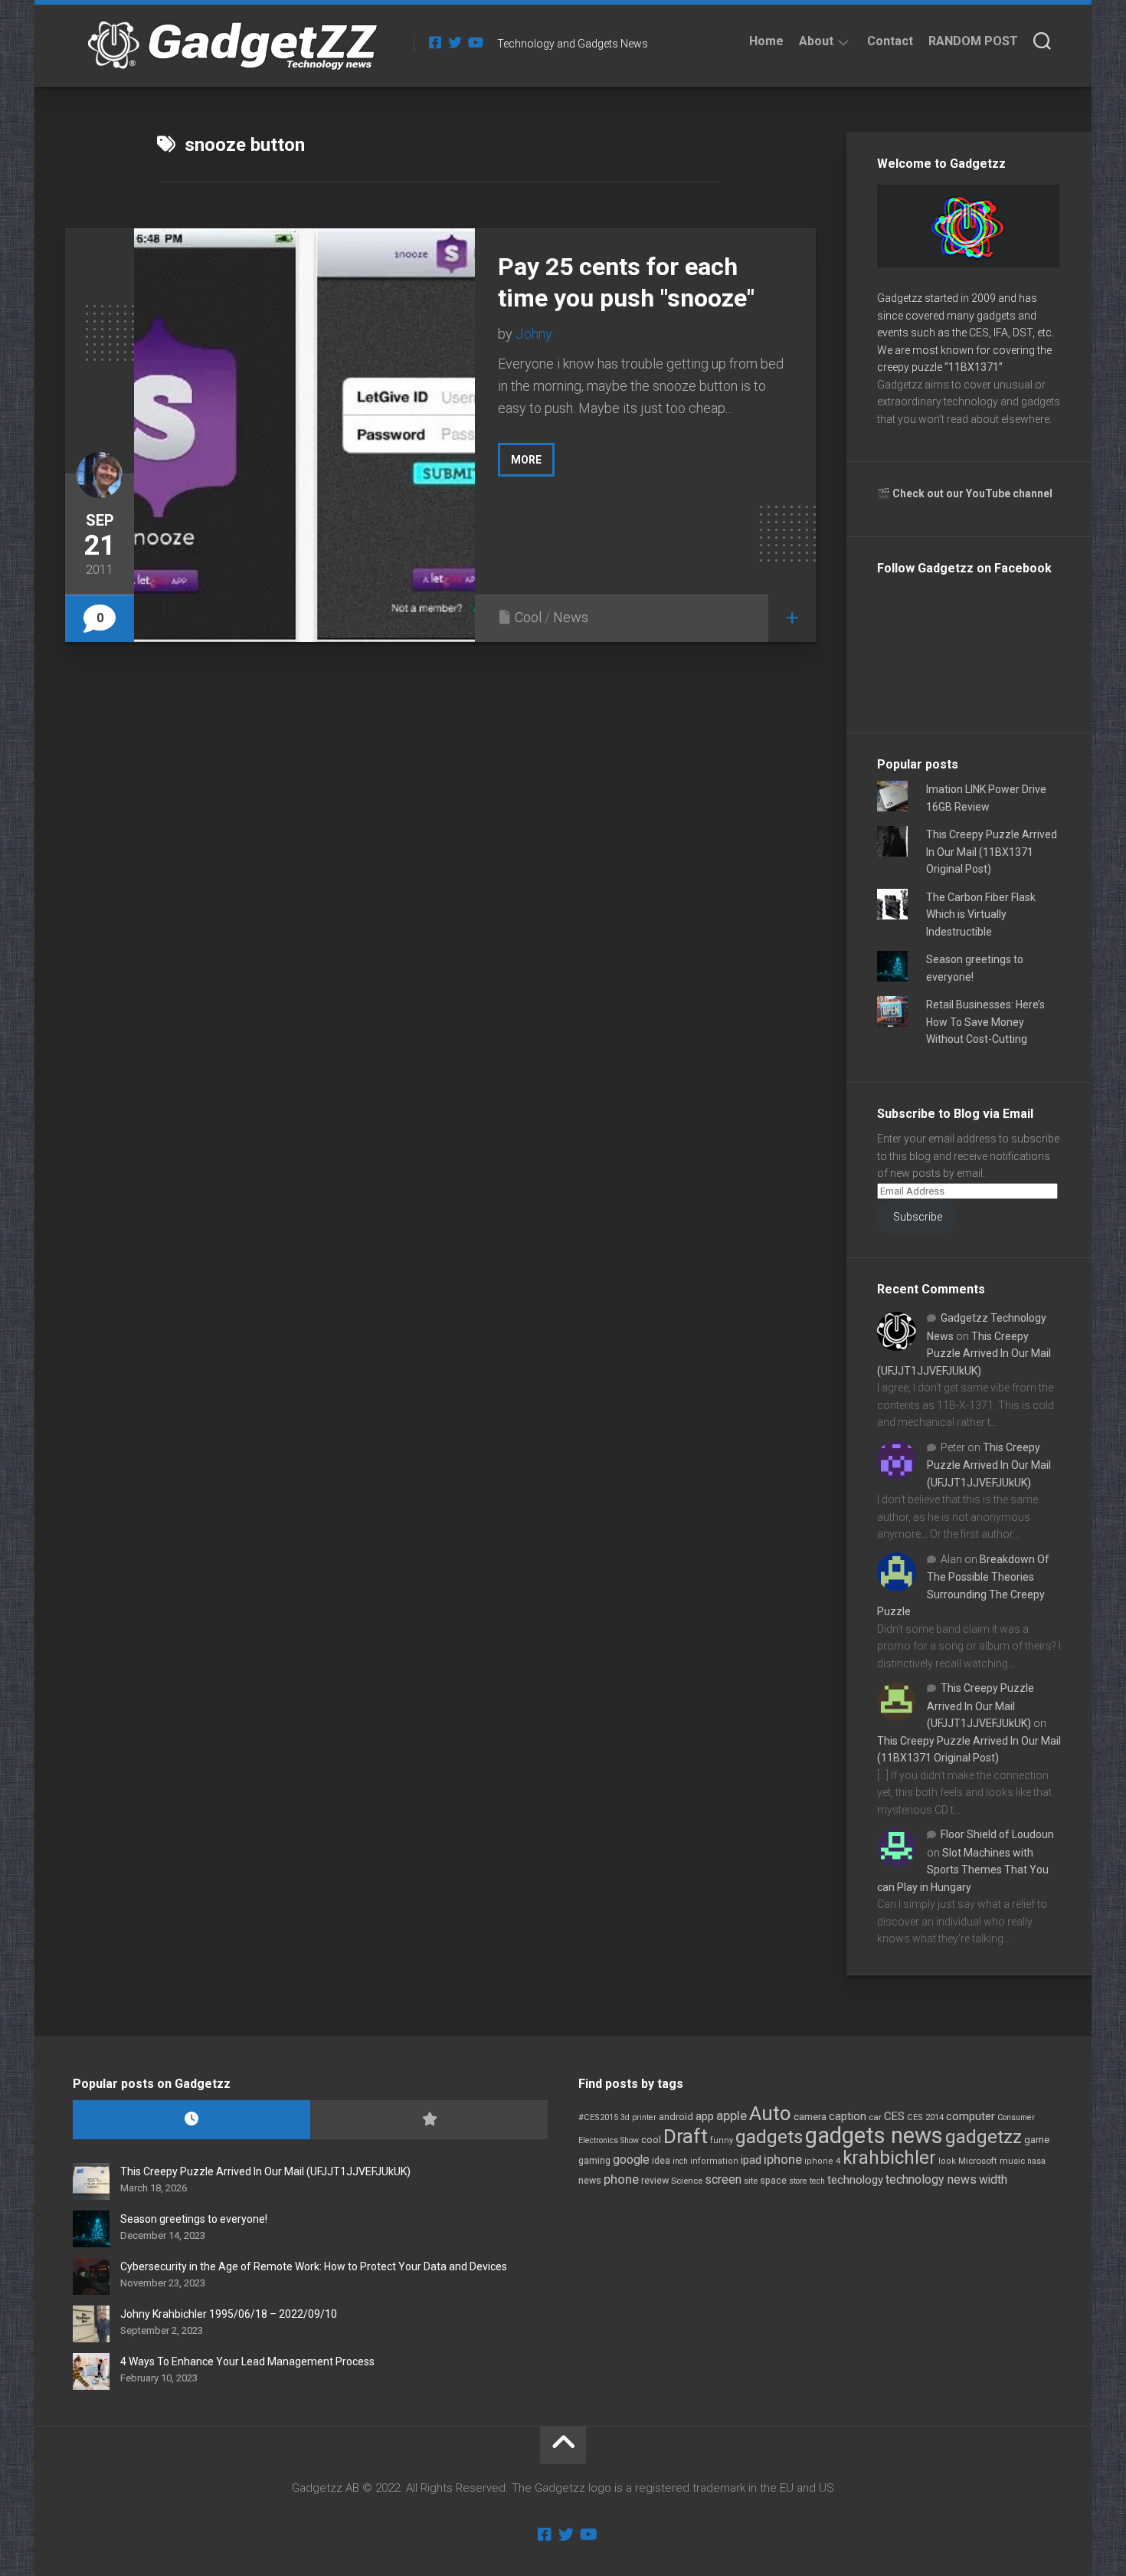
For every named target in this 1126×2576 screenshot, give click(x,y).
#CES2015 (598, 2117)
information (714, 2161)
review (655, 2180)
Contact (890, 41)
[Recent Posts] (191, 2120)
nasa (1036, 2161)
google (631, 2160)
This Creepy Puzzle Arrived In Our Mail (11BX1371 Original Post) (992, 852)
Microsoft (978, 2161)
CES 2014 (925, 2117)
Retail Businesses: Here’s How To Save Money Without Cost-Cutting (985, 1022)
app (705, 2116)
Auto (770, 2113)
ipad (751, 2160)
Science (687, 2181)
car (875, 2117)
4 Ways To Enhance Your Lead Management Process (247, 2361)
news (590, 2181)
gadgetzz (984, 2137)
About (816, 41)
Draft (686, 2136)
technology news (931, 2179)
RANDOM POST (973, 41)
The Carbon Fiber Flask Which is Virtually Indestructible (981, 914)
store (798, 2181)
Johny (534, 334)
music (1012, 2161)
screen (723, 2179)
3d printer (638, 2117)
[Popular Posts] (429, 2120)
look (947, 2161)
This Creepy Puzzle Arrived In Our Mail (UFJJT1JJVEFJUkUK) (964, 1354)
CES (894, 2116)
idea (661, 2161)
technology (855, 2180)
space (773, 2180)
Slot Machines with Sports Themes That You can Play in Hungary (963, 1870)
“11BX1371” (974, 367)
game (1037, 2140)
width (993, 2179)
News (571, 617)
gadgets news (874, 2135)
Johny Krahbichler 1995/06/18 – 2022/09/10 (229, 2314)
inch (680, 2161)
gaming (594, 2161)
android (676, 2117)
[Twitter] (455, 42)
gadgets (769, 2137)
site (751, 2181)
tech (817, 2181)
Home (766, 41)
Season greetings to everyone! (194, 2219)
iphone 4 (822, 2161)
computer (971, 2116)
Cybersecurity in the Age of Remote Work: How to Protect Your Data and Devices (314, 2266)
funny (722, 2140)
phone (621, 2179)
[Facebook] (435, 42)
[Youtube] (475, 42)
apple (732, 2116)
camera (810, 2117)
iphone (783, 2159)
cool (651, 2140)
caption (848, 2117)
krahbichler (889, 2158)
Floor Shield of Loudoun (997, 1834)
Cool (528, 617)
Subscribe (918, 1217)
